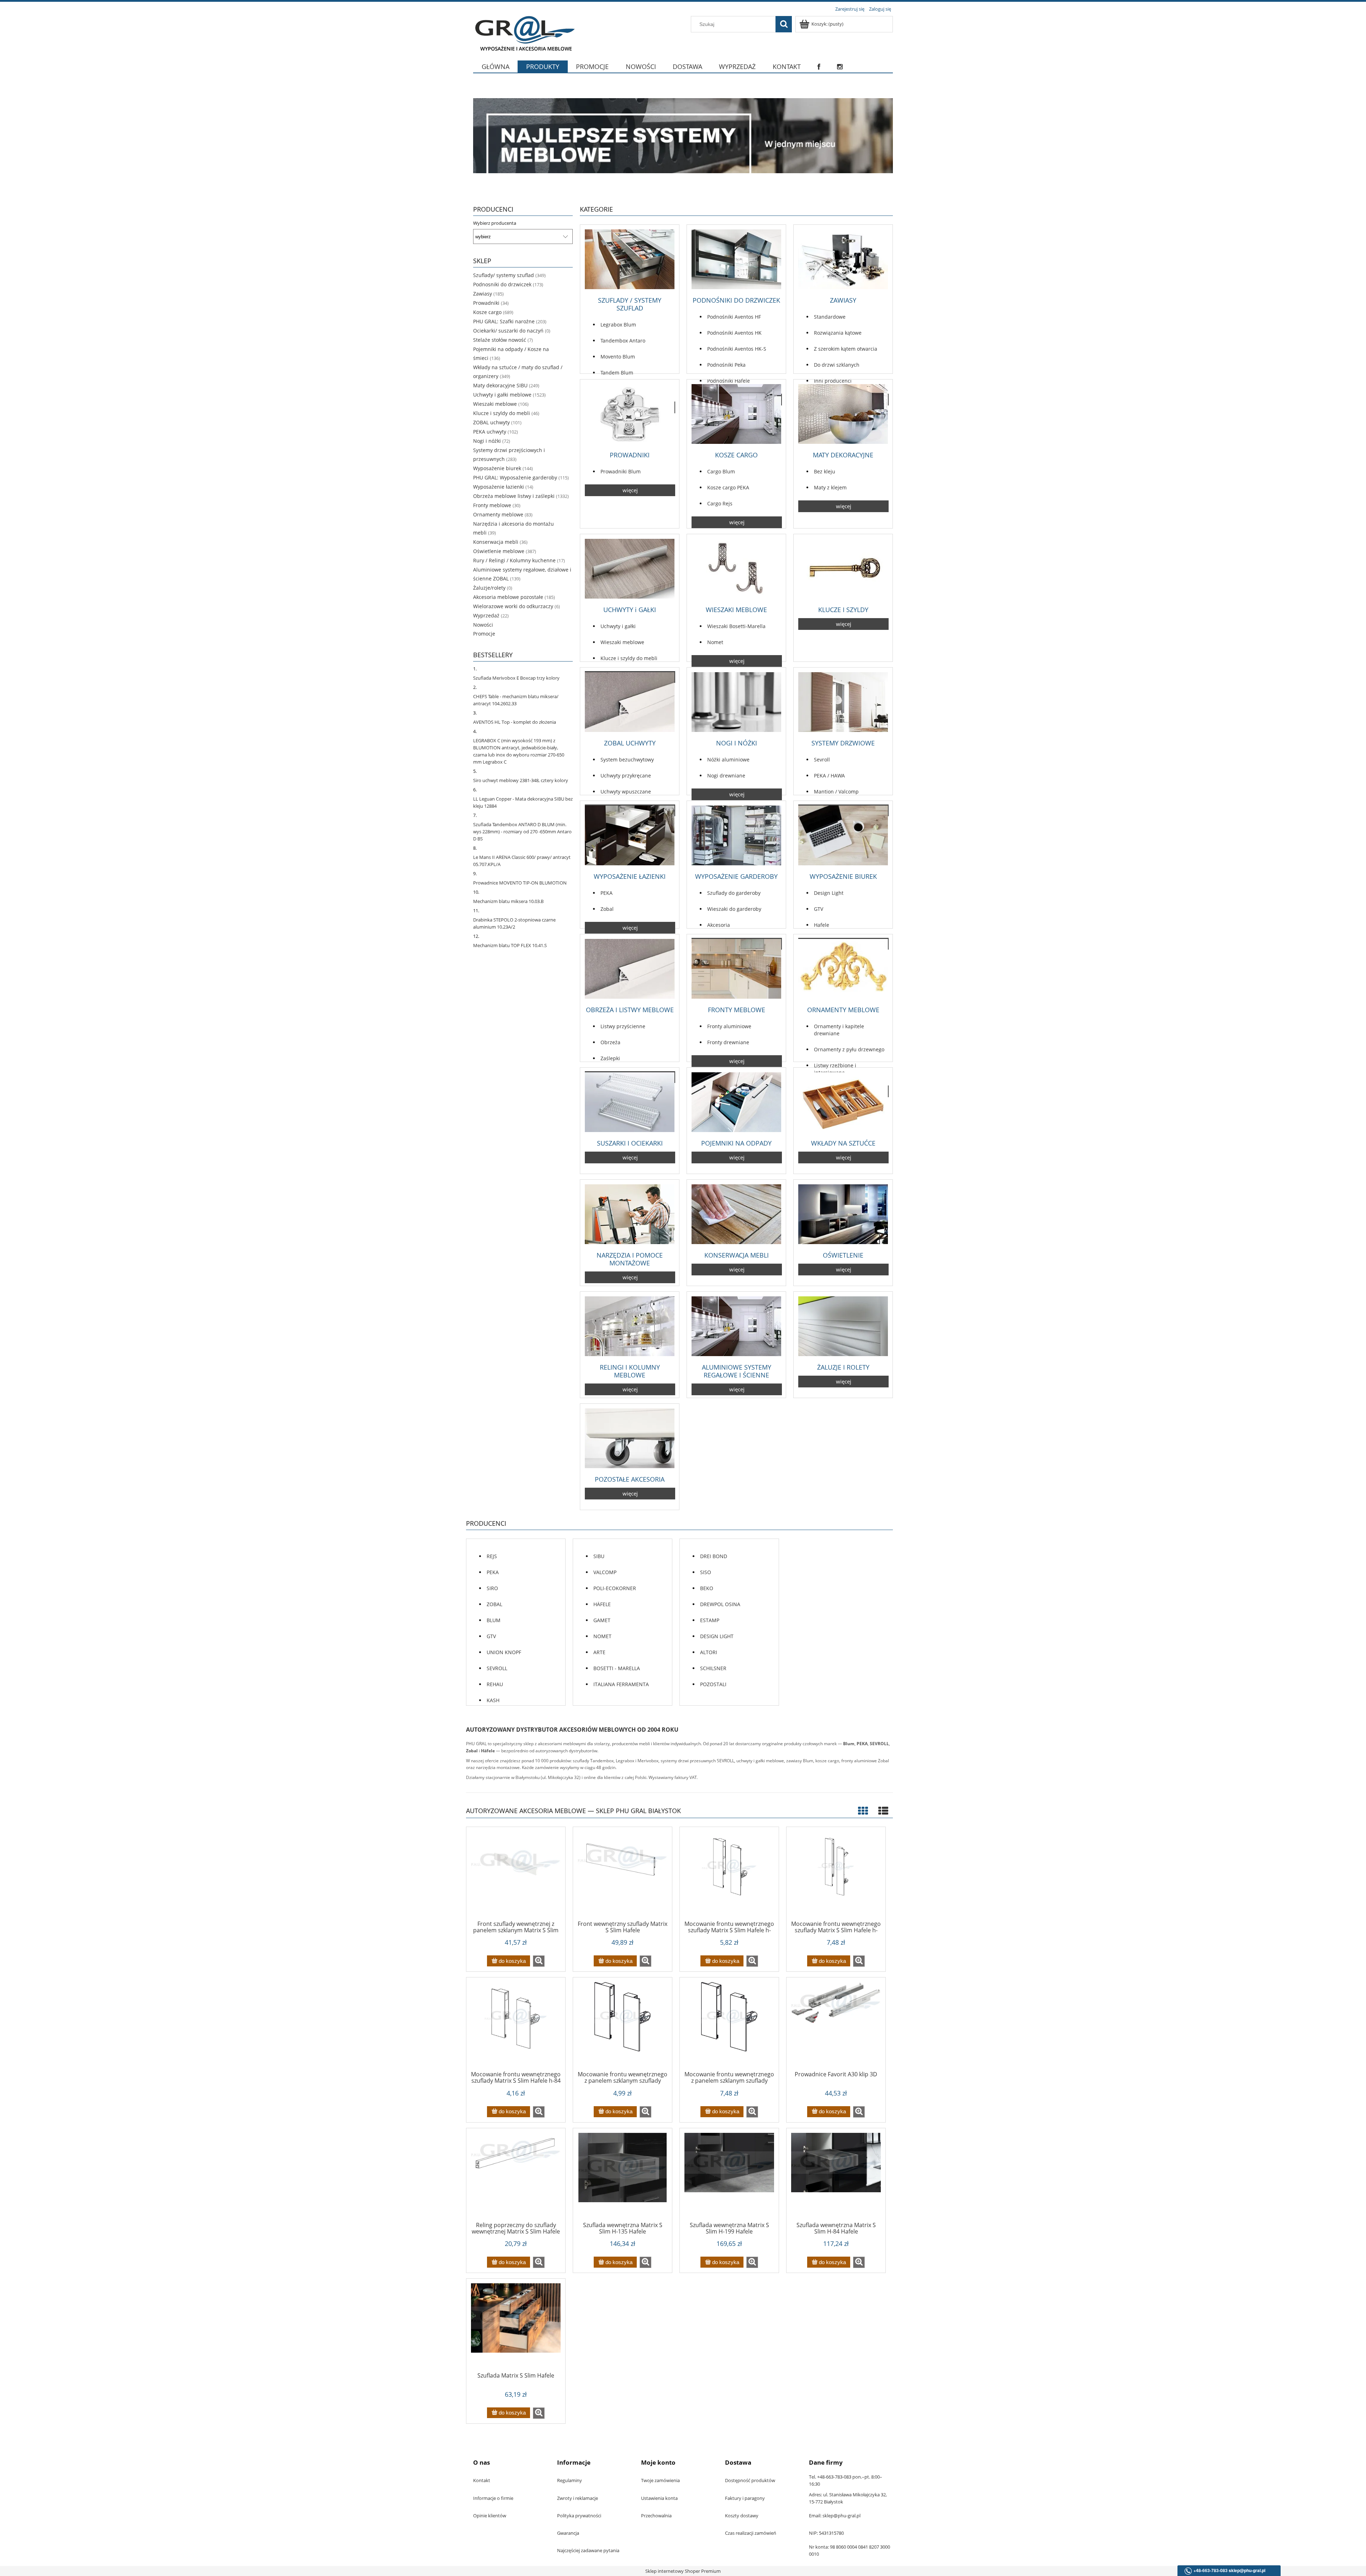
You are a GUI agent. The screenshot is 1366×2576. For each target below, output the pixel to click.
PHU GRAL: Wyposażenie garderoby (515, 477)
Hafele (822, 925)
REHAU (495, 1684)
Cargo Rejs (720, 503)
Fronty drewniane (728, 1042)
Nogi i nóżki (487, 441)
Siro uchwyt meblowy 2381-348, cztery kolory (521, 780)
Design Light (829, 893)
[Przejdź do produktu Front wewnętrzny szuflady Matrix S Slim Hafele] (623, 1876)
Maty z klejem (830, 487)
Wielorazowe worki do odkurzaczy (513, 606)
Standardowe (830, 317)
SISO (706, 1572)
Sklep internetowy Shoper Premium (683, 2571)
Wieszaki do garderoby (734, 909)
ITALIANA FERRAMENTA (621, 1684)
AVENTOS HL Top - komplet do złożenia (515, 722)
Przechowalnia (656, 2516)
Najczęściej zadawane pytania (588, 2550)
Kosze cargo (487, 312)
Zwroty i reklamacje (578, 2498)
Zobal (607, 909)
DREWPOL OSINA (720, 1604)
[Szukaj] (784, 24)
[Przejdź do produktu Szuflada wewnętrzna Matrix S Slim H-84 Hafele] (836, 2177)
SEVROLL (497, 1668)
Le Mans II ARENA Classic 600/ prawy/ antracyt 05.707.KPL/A (522, 861)
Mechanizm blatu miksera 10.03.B (508, 901)
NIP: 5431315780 (826, 2533)
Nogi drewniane (726, 776)
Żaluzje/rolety (489, 588)
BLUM (494, 1620)
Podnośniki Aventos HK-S (737, 349)
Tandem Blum (617, 373)
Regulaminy (570, 2480)
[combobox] (735, 24)
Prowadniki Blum (621, 471)
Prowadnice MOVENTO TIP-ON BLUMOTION (520, 883)
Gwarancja (568, 2533)
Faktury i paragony (745, 2498)
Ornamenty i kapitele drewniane (839, 1030)
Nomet (715, 642)
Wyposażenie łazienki (499, 487)
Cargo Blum (721, 471)
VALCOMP (605, 1572)
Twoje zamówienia (660, 2480)
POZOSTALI (713, 1684)
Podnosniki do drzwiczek (502, 284)
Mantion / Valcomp (836, 792)
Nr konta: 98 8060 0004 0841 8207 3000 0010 (849, 2550)
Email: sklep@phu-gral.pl (835, 2516)
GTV (819, 909)
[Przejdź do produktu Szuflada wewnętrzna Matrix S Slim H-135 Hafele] (623, 2177)
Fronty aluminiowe (729, 1026)
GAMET (602, 1620)
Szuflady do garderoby (734, 893)
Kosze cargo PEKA (728, 487)
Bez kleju (825, 471)
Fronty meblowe (492, 505)
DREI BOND (714, 1556)
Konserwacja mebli (496, 542)
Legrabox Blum (618, 325)
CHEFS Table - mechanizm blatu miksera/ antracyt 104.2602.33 (516, 700)
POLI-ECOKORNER (615, 1588)
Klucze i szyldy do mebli (502, 413)
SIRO (492, 1588)
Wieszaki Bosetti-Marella (736, 626)
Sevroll (822, 759)
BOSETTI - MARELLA (617, 1668)
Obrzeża (610, 1042)
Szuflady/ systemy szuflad (504, 275)
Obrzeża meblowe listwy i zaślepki (514, 496)
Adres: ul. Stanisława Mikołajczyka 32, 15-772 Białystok (848, 2498)
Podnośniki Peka (726, 365)
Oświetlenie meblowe (499, 551)
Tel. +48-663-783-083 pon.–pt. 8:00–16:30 (846, 2480)
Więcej (630, 490)
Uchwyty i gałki (618, 626)
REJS (492, 1556)
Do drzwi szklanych (837, 365)
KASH (493, 1700)
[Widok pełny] (883, 1811)
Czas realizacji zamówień (751, 2533)
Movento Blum (618, 357)
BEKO (707, 1588)
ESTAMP (710, 1620)
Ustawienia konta (659, 2498)
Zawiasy (483, 294)
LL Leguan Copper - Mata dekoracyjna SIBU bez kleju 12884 (523, 802)
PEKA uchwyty (490, 432)
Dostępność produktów (750, 2480)
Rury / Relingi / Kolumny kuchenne (514, 560)
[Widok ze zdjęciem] (863, 1811)
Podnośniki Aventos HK (734, 333)
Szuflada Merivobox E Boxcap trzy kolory (516, 678)
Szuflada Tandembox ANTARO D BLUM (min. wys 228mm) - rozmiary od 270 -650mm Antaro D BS (522, 832)
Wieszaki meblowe (495, 404)
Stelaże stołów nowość (500, 340)
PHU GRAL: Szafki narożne (504, 321)
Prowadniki (486, 303)
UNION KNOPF (504, 1652)
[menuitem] (495, 71)
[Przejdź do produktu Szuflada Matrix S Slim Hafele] (516, 2328)
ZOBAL (494, 1604)
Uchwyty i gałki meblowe (502, 395)
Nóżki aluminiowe (728, 759)
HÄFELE (602, 1604)
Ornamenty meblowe (498, 514)
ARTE (599, 1652)
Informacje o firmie (493, 2498)
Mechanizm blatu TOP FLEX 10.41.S (510, 945)
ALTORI (709, 1652)
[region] (683, 136)
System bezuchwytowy (627, 759)
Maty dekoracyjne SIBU (500, 385)
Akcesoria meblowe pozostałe (508, 597)
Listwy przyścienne (623, 1026)
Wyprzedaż (486, 615)
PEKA (607, 893)
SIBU (599, 1556)
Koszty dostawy (742, 2516)
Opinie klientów (490, 2516)
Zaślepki (610, 1058)
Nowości (483, 625)
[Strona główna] (524, 33)
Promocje (484, 634)
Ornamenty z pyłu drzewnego (849, 1049)
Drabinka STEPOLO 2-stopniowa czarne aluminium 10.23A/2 (514, 923)
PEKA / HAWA (829, 776)
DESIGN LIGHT (717, 1636)
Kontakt (482, 2480)
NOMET (602, 1636)
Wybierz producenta (495, 223)
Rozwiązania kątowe (838, 333)
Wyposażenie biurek (497, 468)
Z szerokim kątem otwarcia (846, 349)
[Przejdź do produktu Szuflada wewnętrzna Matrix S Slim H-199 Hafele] (729, 2177)
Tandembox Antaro (623, 341)
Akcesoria (719, 925)
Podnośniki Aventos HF (734, 317)
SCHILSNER (713, 1668)
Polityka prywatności (579, 2516)
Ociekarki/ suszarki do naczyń (508, 331)
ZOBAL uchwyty (491, 422)
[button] (539, 1961)
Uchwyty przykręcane (626, 776)
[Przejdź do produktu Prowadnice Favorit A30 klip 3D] (836, 2027)
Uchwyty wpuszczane (626, 792)
